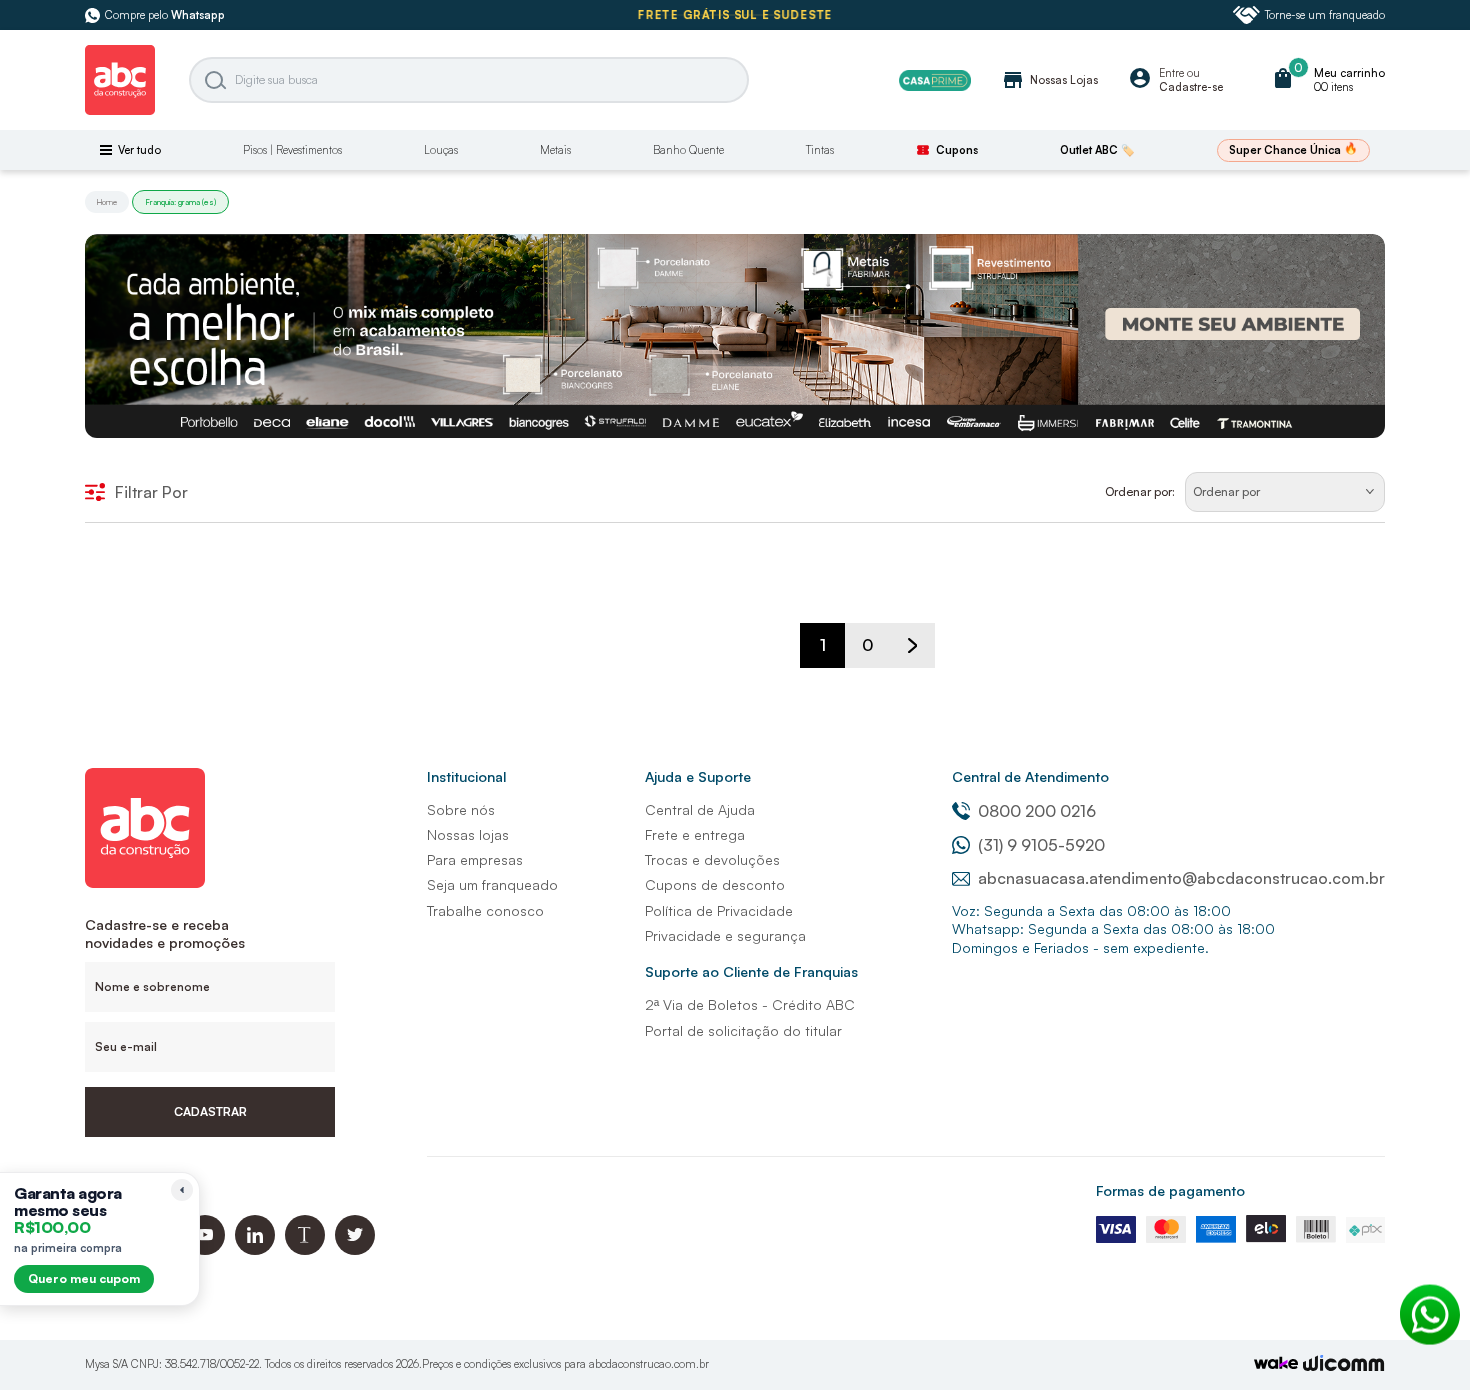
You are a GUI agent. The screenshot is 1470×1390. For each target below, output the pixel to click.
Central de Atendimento (1030, 776)
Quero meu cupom (84, 1278)
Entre (1171, 73)
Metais (555, 150)
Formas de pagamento (1170, 1190)
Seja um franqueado (492, 884)
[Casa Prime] (935, 80)
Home (107, 202)
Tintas (820, 150)
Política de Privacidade (719, 910)
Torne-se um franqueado (1325, 15)
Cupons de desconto (715, 884)
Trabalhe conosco (485, 910)
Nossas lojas (468, 834)
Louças (441, 150)
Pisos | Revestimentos (292, 150)
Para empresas (475, 859)
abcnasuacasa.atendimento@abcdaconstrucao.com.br (1181, 878)
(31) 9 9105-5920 (1041, 845)
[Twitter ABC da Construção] (355, 1249)
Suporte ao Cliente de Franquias (751, 971)
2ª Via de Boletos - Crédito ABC (750, 1004)
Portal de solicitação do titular (743, 1030)
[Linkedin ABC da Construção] (255, 1249)
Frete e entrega (695, 834)
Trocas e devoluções (712, 859)
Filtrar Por (151, 492)
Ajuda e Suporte (698, 776)
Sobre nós (461, 809)
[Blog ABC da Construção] (305, 1249)
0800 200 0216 (1037, 811)
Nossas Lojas (1049, 80)
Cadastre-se (1191, 87)
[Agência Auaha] (1344, 1365)
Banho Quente (688, 150)
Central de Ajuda (700, 809)
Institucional (466, 776)
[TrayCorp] (1276, 1364)
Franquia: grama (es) (180, 202)
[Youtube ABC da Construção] (205, 1249)
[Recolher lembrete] (182, 1190)
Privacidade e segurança (725, 935)
